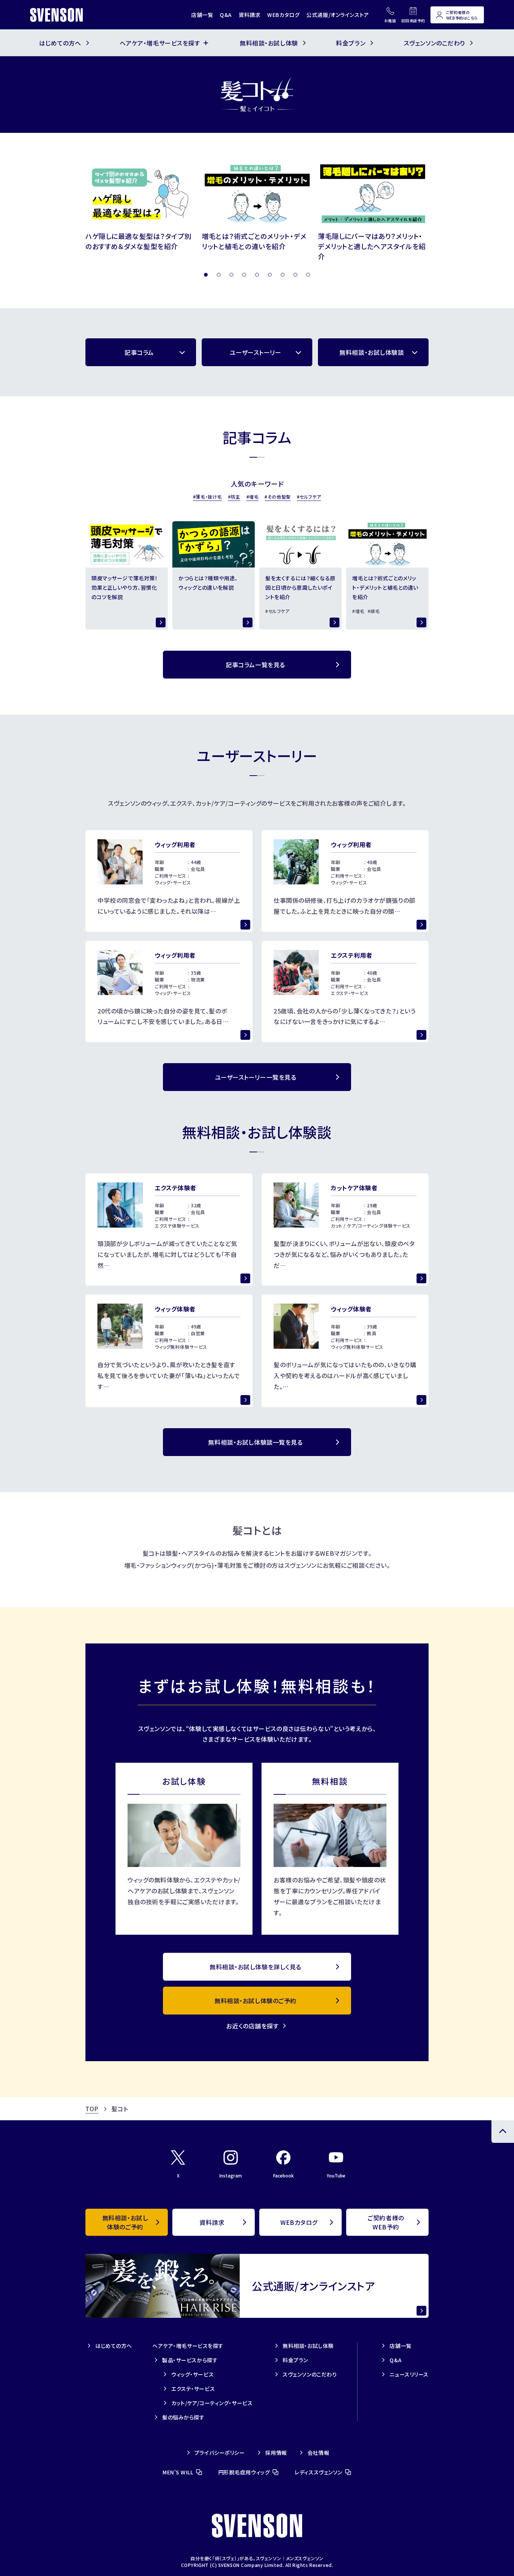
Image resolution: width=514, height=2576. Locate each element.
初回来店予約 (413, 21)
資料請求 (249, 15)
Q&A (226, 15)
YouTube (336, 2175)
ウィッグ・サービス (192, 2374)
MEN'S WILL (178, 2472)
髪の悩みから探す (183, 2417)
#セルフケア (309, 497)
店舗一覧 (202, 15)
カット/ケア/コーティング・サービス (212, 2403)
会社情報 (318, 2453)
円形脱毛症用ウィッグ (244, 2472)
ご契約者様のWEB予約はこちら (462, 15)
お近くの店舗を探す (252, 2026)
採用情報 (276, 2453)
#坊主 (234, 497)
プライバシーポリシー (220, 2453)
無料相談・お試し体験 (308, 2346)
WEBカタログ (283, 15)
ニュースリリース (409, 2374)
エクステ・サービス (193, 2389)
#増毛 (253, 497)
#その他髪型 (278, 497)
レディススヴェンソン (319, 2472)
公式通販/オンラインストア (338, 15)
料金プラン (295, 2360)
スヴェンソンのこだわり (310, 2374)
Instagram (231, 2175)
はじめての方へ (114, 2346)
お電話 (390, 21)
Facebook (284, 2175)
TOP (92, 2109)
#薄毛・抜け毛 (208, 497)
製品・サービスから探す (190, 2360)
